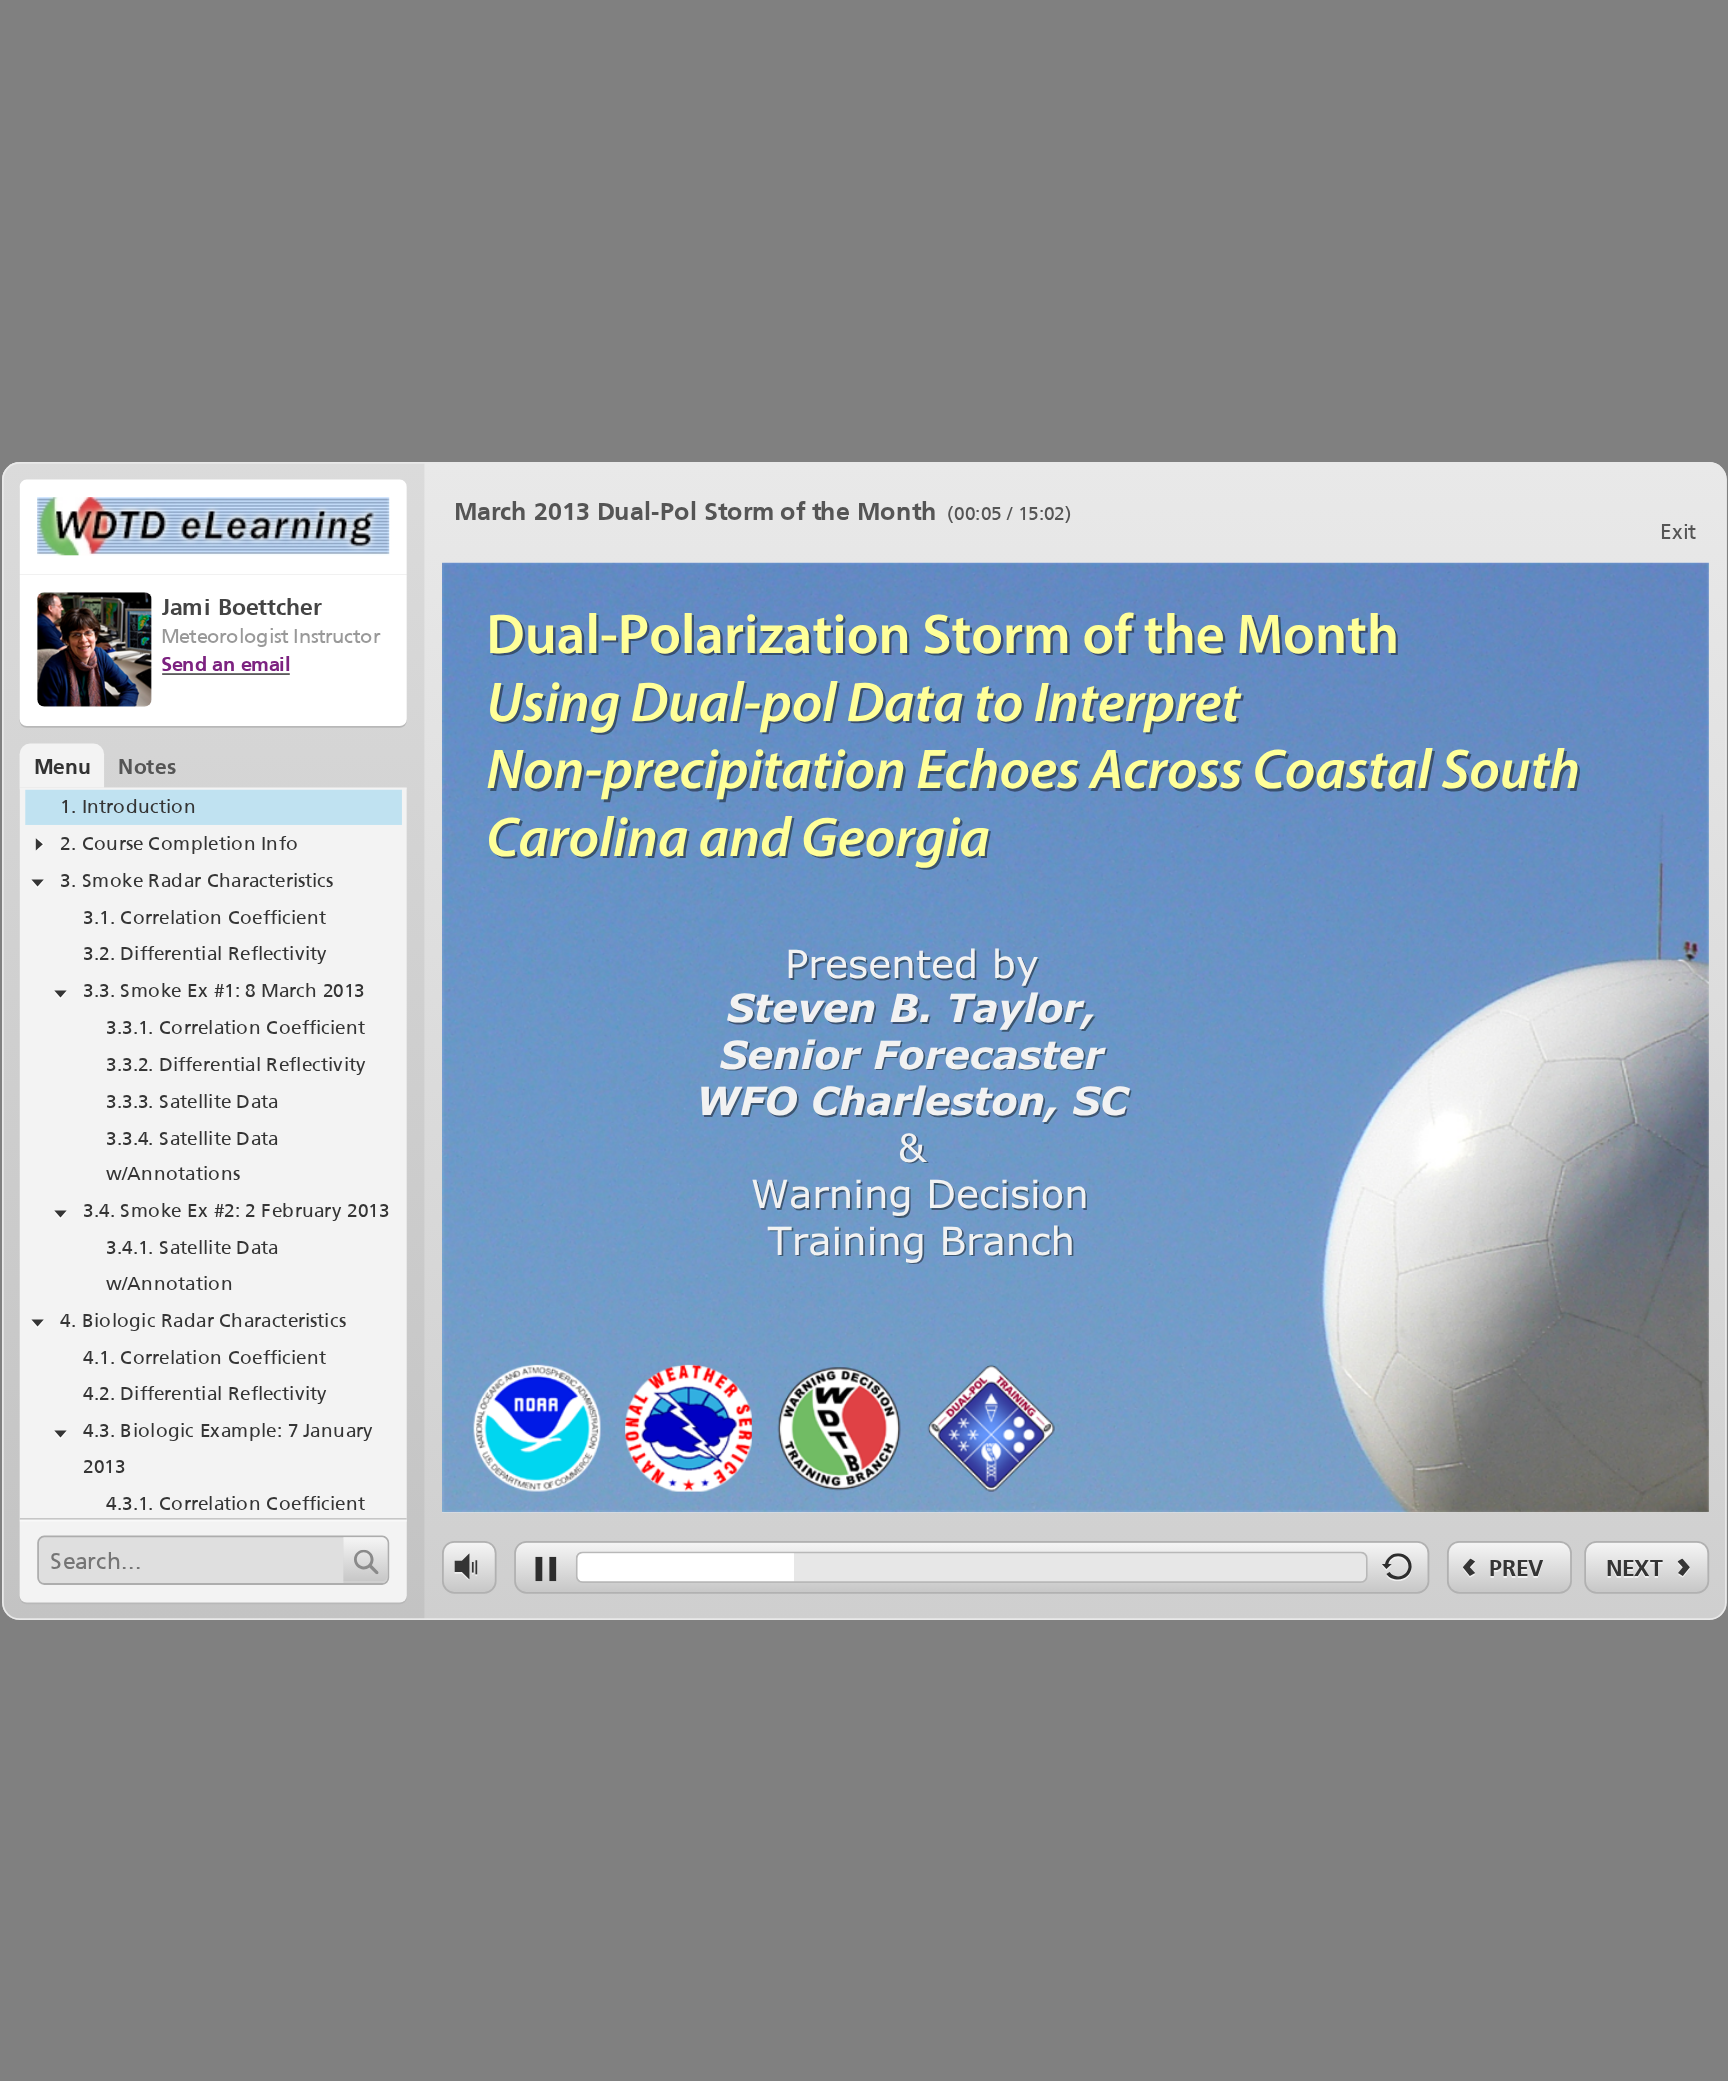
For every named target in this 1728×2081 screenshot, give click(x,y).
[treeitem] (213, 807)
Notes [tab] (147, 766)
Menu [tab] (62, 766)
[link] (1677, 529)
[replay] (1398, 1572)
